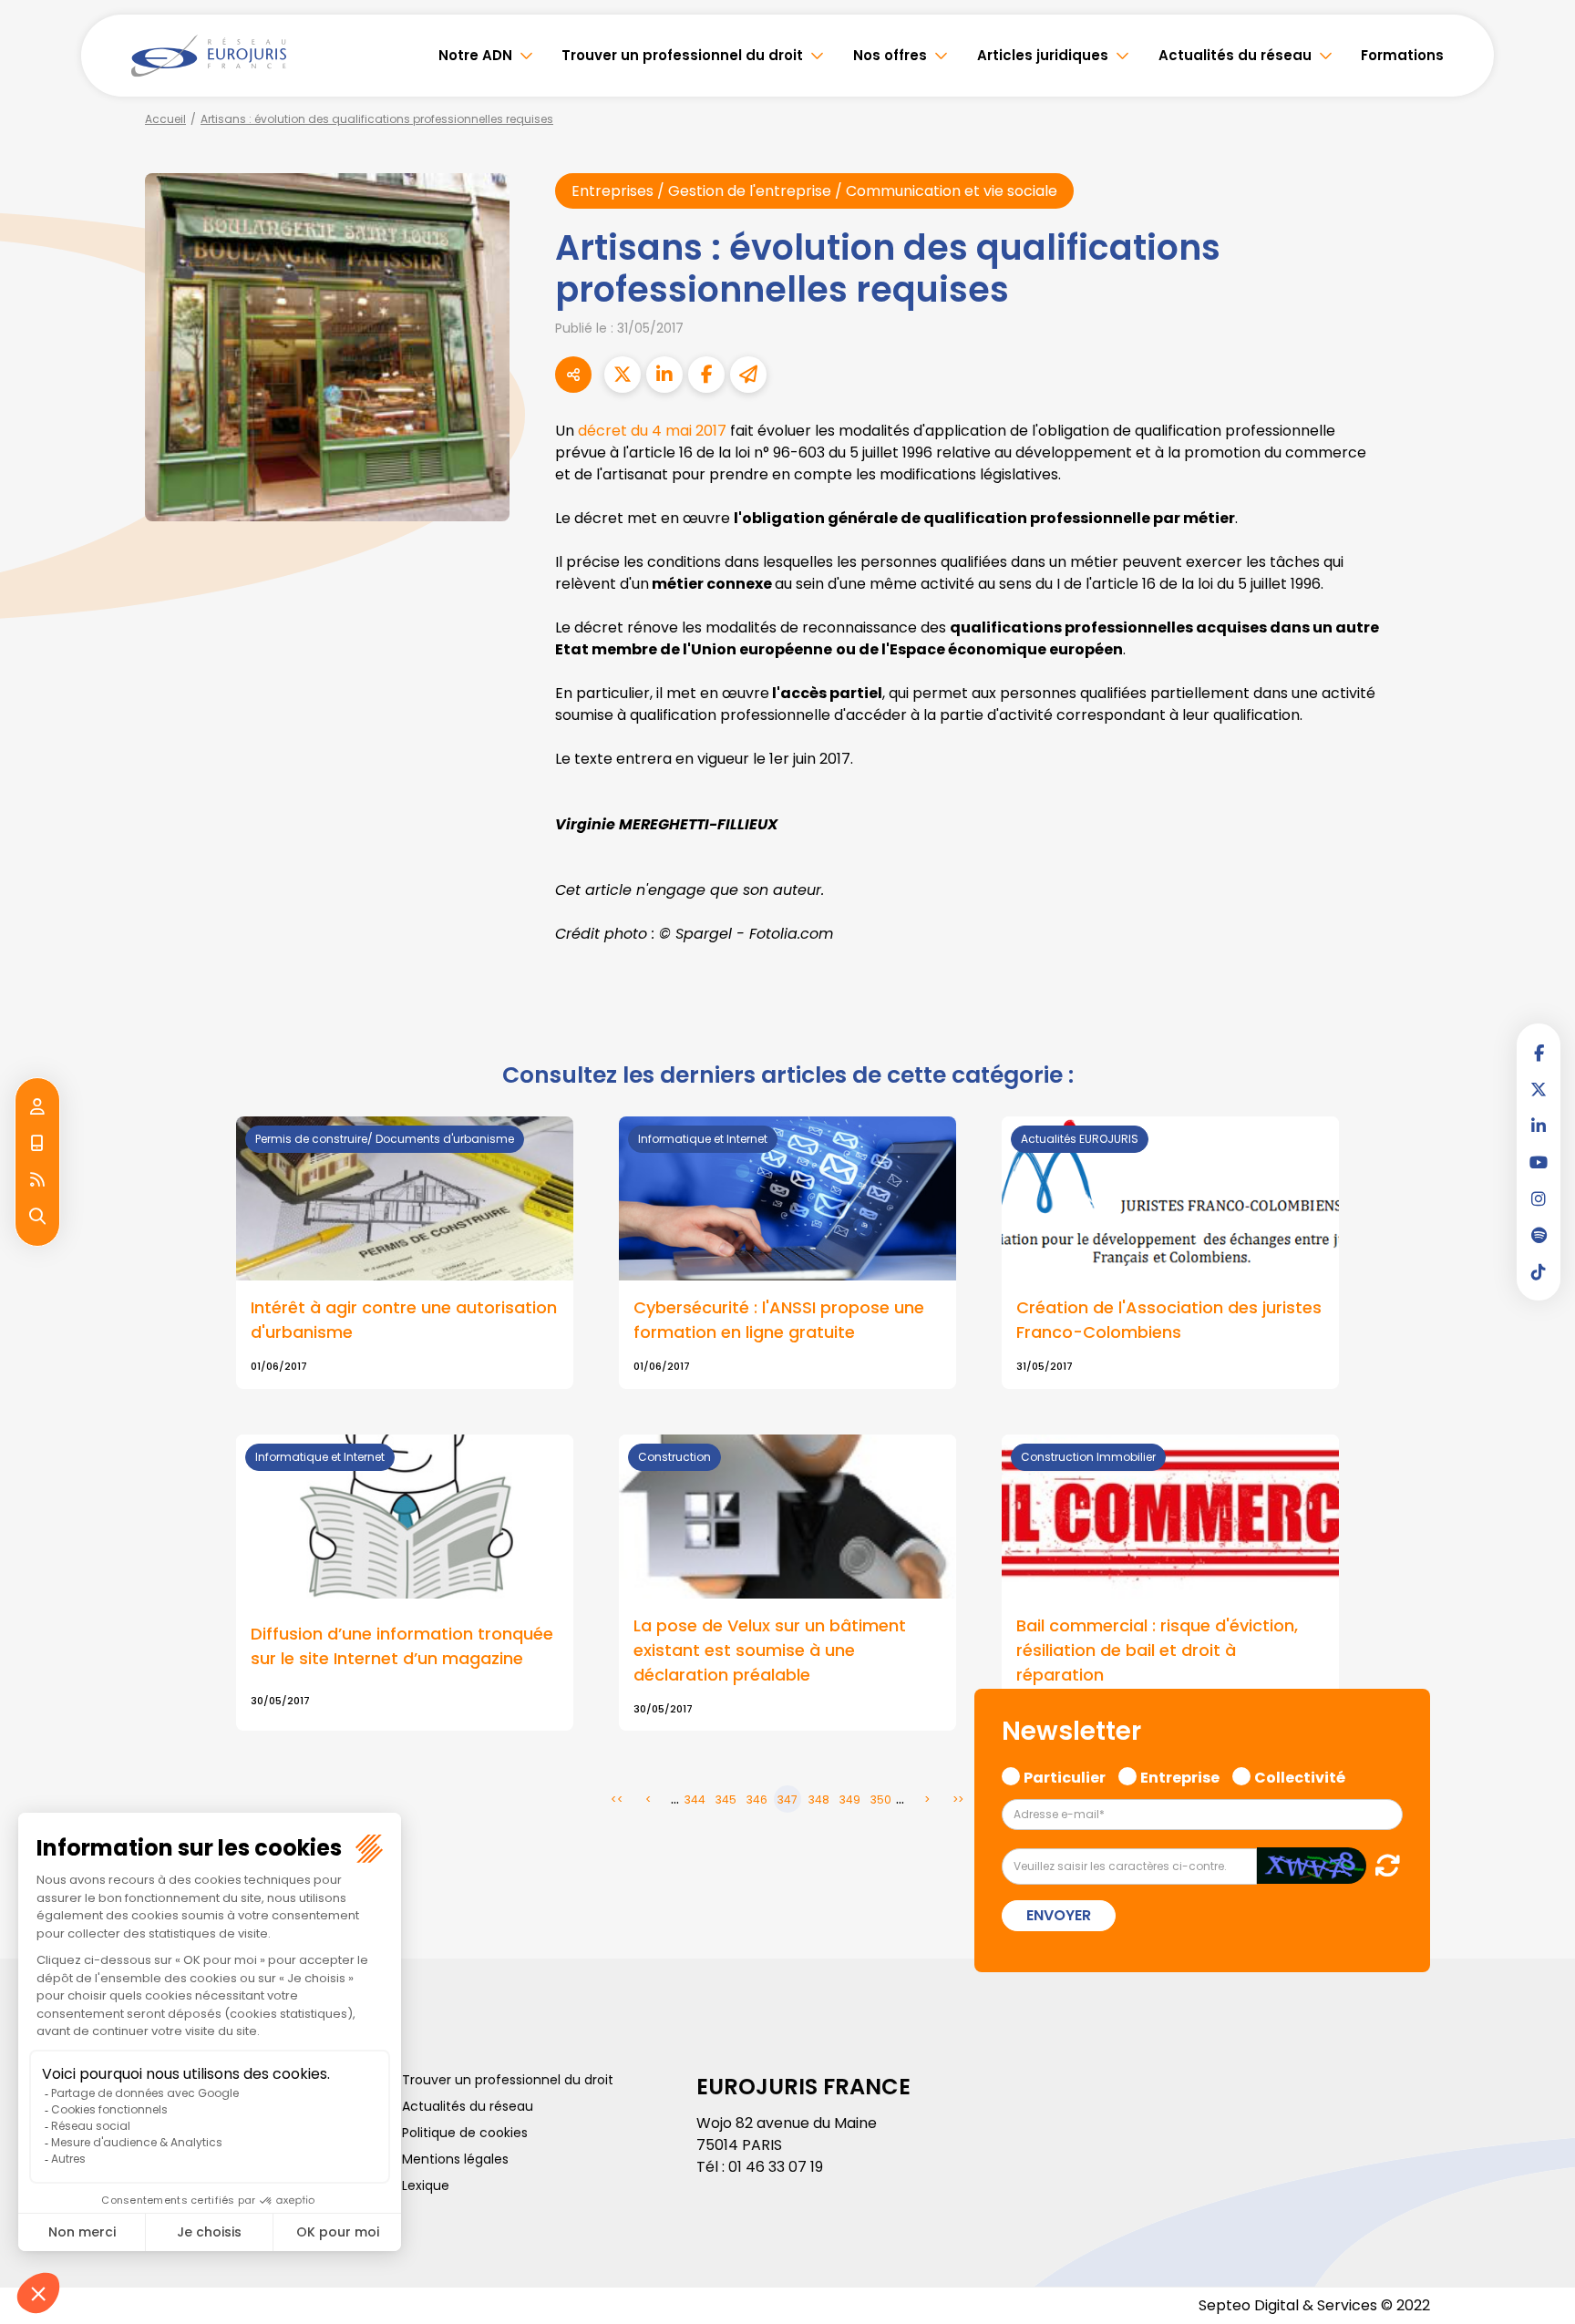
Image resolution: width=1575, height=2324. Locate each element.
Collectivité (1300, 1775)
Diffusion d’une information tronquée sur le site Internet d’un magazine (402, 1646)
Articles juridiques (1043, 55)
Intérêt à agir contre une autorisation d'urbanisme (404, 1320)
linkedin (1539, 1126)
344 (695, 1800)
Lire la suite (1170, 1253)
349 (850, 1800)
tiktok (1539, 1271)
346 (757, 1800)
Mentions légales (455, 2159)
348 (819, 1800)
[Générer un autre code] (1382, 1865)
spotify (1539, 1235)
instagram (1539, 1198)
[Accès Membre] (37, 1107)
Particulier (1065, 1775)
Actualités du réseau (1235, 55)
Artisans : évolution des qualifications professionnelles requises (377, 119)
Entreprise (1180, 1775)
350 (881, 1800)
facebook (1539, 1053)
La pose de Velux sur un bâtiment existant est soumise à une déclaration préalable (770, 1650)
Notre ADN (475, 55)
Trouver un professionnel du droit (682, 55)
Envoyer (1059, 1915)
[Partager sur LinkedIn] (664, 375)
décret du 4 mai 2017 (652, 431)
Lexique (426, 2185)
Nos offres (890, 55)
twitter (1539, 1089)
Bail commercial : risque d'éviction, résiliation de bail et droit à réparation (1157, 1650)
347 (787, 1800)
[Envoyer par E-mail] (748, 375)
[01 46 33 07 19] (37, 1144)
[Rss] (37, 1180)
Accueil (165, 119)
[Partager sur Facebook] (706, 375)
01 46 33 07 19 (776, 2167)
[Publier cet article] (623, 375)
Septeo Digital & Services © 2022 (1314, 2305)
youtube (1539, 1162)
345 (726, 1800)
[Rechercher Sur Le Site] (37, 1217)
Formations (1402, 55)
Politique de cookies (465, 2133)
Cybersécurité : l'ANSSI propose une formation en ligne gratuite (779, 1320)
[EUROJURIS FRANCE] (209, 56)
